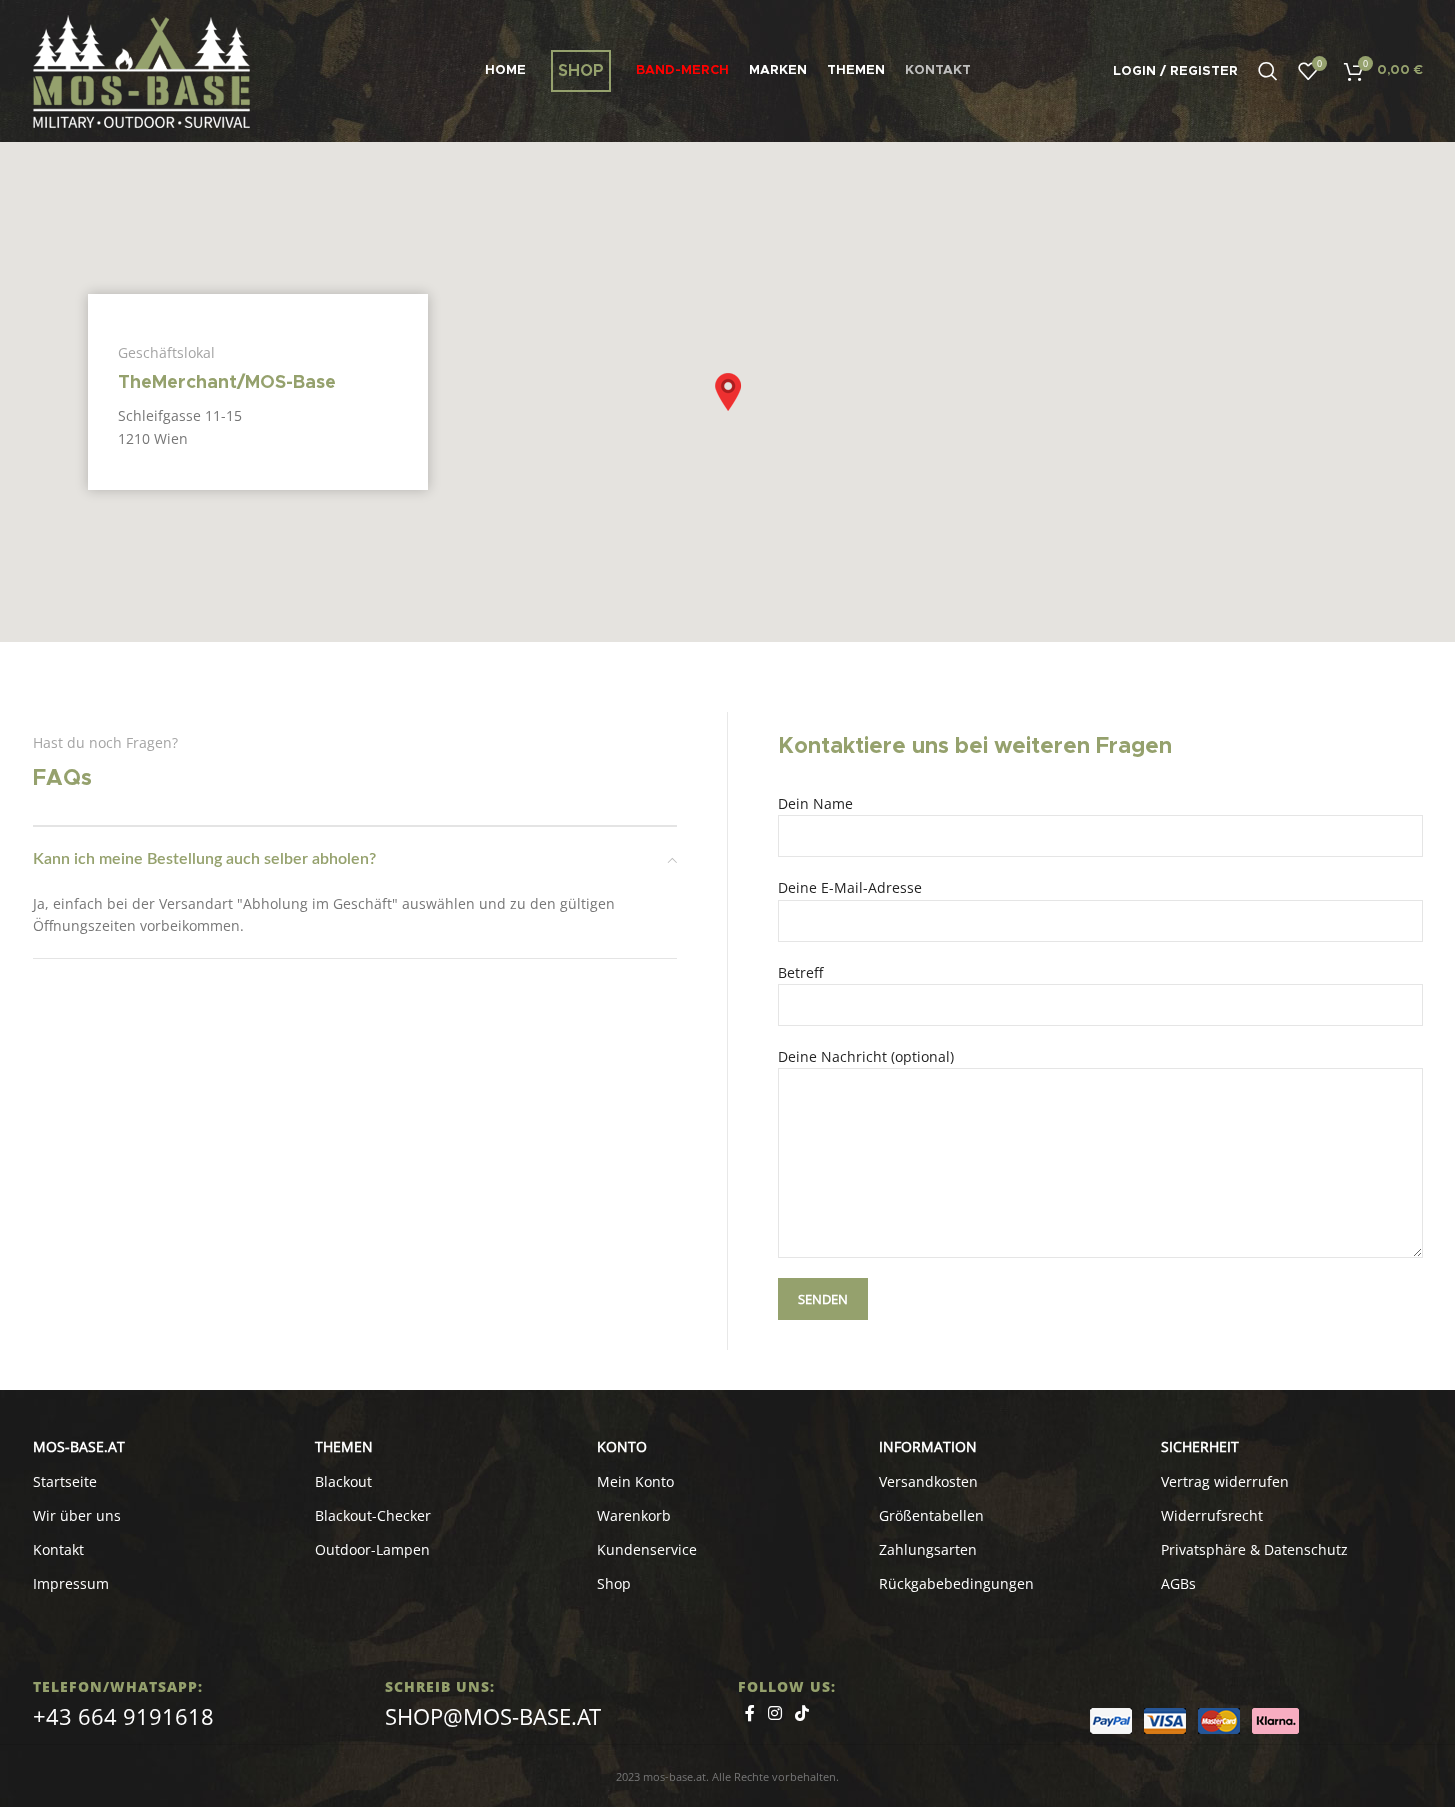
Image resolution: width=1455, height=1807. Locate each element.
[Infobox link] (258, 392)
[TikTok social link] (802, 1714)
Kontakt (58, 1549)
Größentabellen (931, 1515)
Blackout (343, 1481)
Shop (614, 1583)
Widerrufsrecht (1212, 1515)
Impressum (71, 1583)
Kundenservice (647, 1549)
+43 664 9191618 (123, 1716)
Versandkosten (928, 1481)
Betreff (800, 972)
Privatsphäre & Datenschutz (1254, 1549)
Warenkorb (634, 1515)
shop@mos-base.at (493, 1716)
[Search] (1268, 71)
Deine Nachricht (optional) (866, 1056)
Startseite (65, 1481)
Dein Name (815, 803)
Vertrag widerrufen (1225, 1481)
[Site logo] (141, 69)
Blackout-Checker (373, 1515)
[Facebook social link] (750, 1714)
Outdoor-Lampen (372, 1549)
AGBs (1178, 1583)
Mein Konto (635, 1481)
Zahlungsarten (928, 1549)
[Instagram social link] (775, 1714)
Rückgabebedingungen (956, 1583)
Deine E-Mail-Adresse (850, 887)
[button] (728, 392)
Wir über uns (77, 1515)
